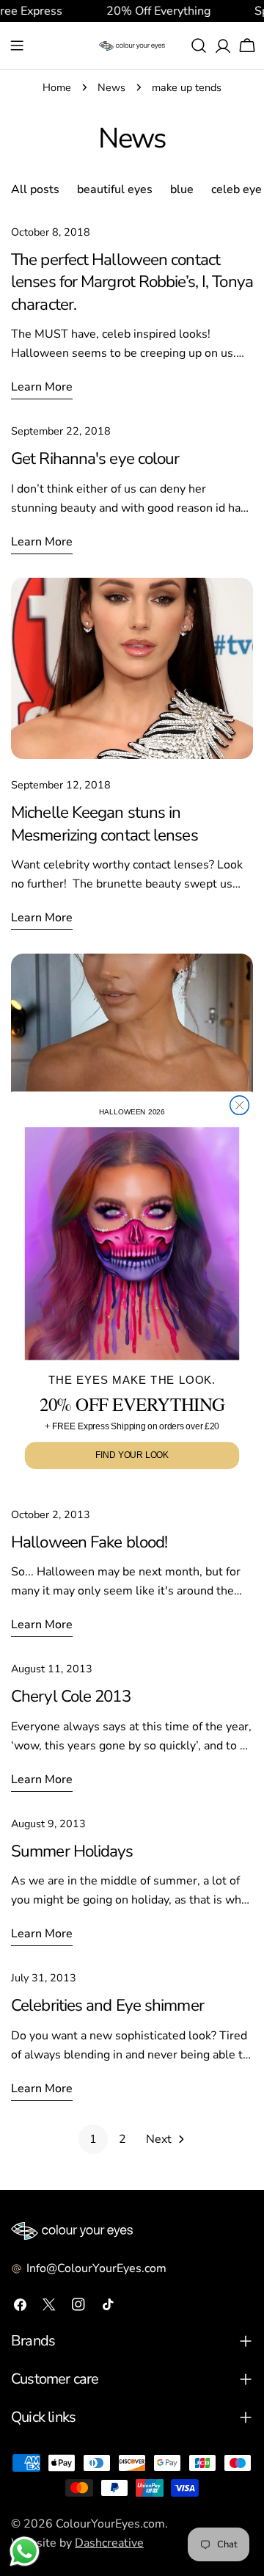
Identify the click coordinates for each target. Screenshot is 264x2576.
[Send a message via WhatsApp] (25, 2551)
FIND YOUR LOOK (132, 1455)
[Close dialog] (240, 1105)
